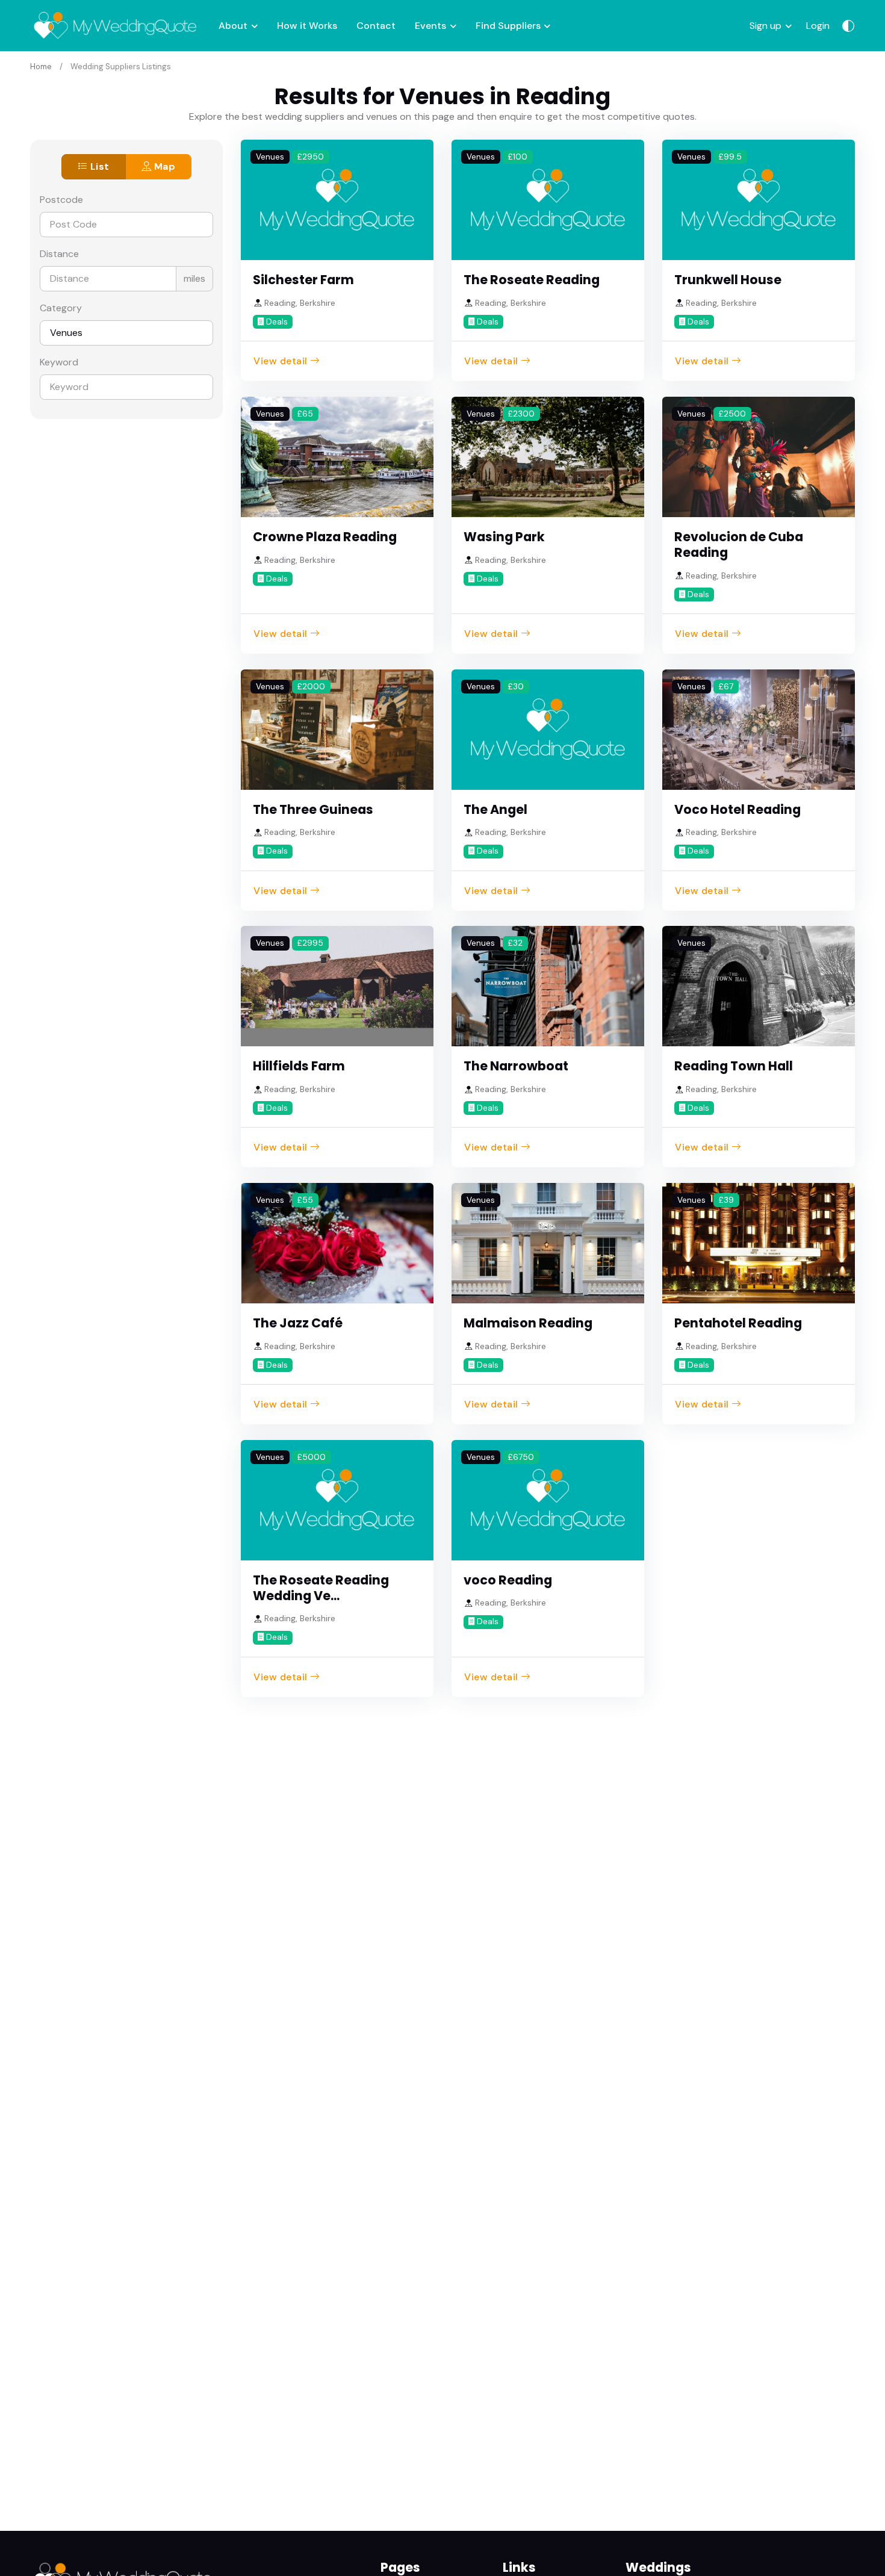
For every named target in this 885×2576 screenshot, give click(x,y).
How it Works (307, 26)
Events (430, 26)
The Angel (495, 809)
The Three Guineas (313, 809)
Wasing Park (504, 537)
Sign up (765, 26)
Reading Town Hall (734, 1066)
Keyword (59, 362)
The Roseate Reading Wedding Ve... (321, 1588)
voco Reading (508, 1580)
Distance (59, 254)
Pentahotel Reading (738, 1323)
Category (61, 308)
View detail (281, 361)
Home (41, 67)
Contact (376, 26)
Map (163, 166)
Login (818, 26)
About (233, 26)
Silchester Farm (303, 280)
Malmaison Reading (528, 1323)
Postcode (61, 200)
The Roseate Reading (532, 280)
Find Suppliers (508, 26)
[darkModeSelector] (848, 26)
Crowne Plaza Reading (325, 537)
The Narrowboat (516, 1066)
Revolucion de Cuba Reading (739, 545)
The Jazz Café (298, 1323)
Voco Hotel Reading (737, 809)
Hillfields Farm (299, 1066)
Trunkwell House (728, 280)
